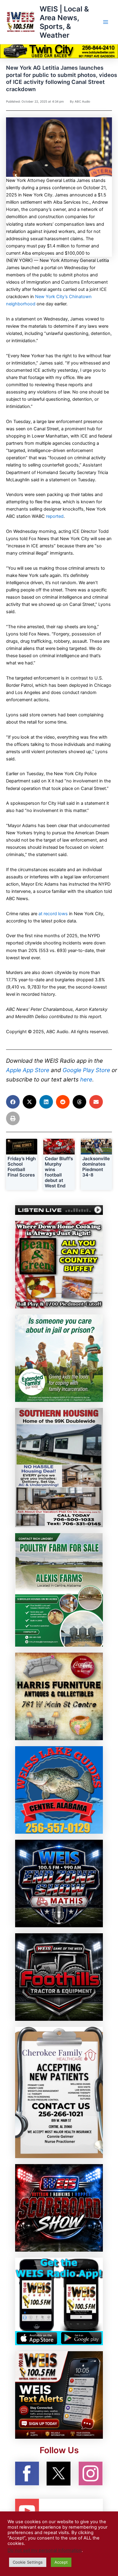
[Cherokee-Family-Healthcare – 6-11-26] (59, 2092)
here (86, 1079)
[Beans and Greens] (59, 1264)
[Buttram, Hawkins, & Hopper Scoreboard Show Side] (59, 2208)
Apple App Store (28, 1070)
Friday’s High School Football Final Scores (22, 1167)
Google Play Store (86, 1070)
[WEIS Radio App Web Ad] (59, 2301)
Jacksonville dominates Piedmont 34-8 (96, 1167)
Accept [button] (61, 2562)
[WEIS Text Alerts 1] (59, 2395)
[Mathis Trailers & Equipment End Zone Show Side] (59, 1883)
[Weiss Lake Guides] (59, 1790)
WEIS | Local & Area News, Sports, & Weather (64, 22)
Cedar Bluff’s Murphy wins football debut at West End (59, 1172)
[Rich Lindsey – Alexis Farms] (59, 1590)
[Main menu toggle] (106, 22)
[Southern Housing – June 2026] (59, 1467)
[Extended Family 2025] (59, 1358)
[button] (13, 1102)
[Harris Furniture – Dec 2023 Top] (59, 1696)
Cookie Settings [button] (28, 2562)
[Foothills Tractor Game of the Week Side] (59, 1977)
